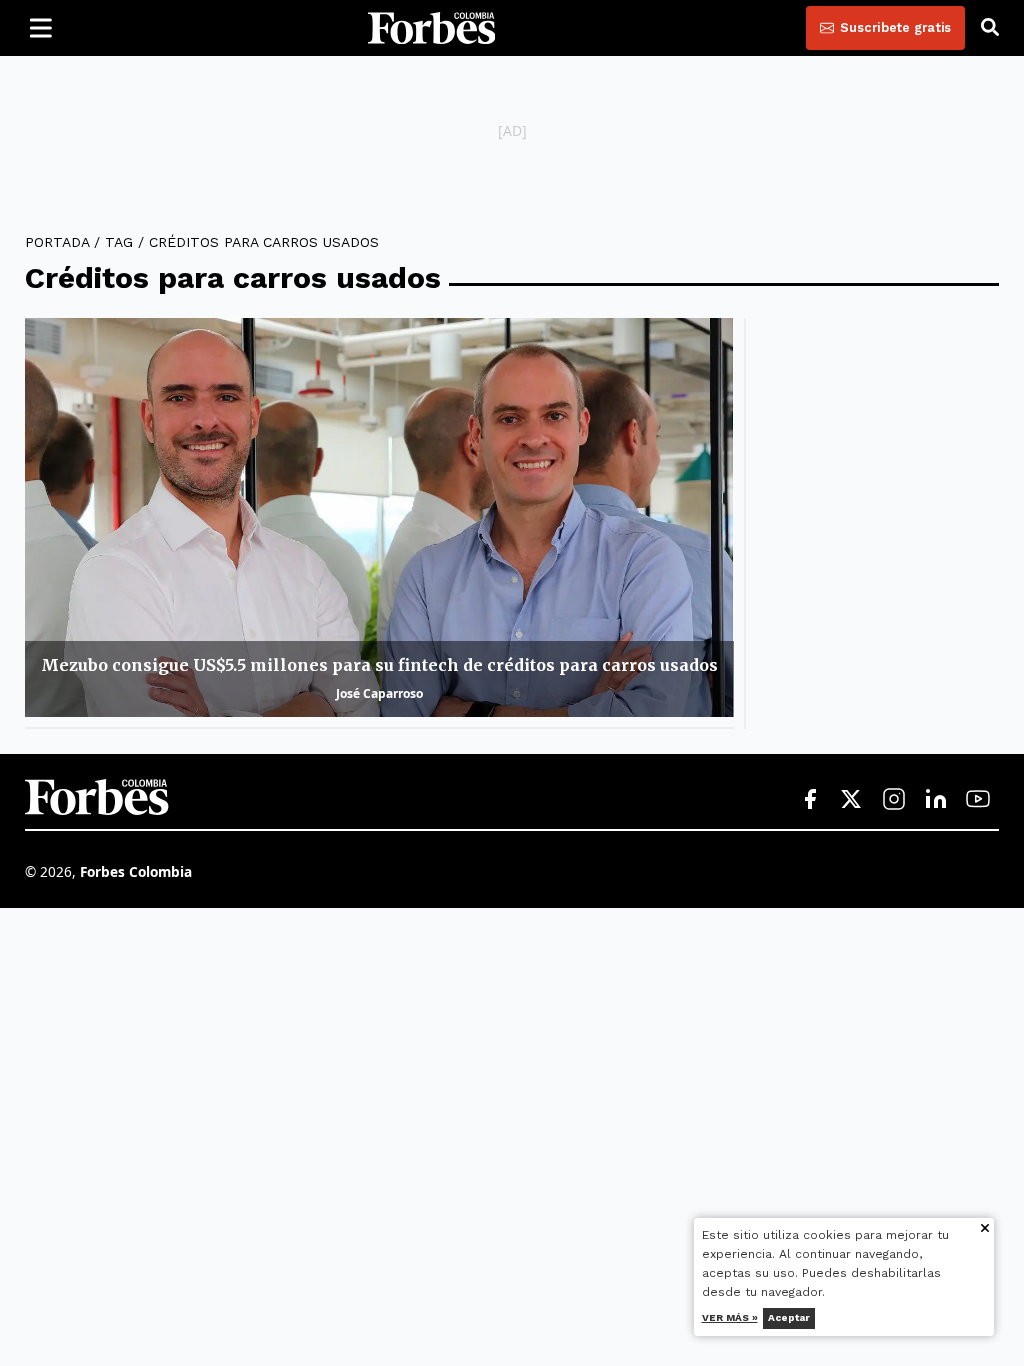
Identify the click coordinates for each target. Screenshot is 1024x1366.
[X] (852, 800)
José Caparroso (379, 693)
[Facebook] (810, 800)
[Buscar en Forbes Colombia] (990, 28)
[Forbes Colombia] (432, 28)
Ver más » (730, 1317)
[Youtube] (978, 800)
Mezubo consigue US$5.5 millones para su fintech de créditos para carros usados (379, 665)
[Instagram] (894, 800)
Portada (57, 242)
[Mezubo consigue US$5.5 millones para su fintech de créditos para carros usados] (379, 517)
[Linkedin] (936, 800)
